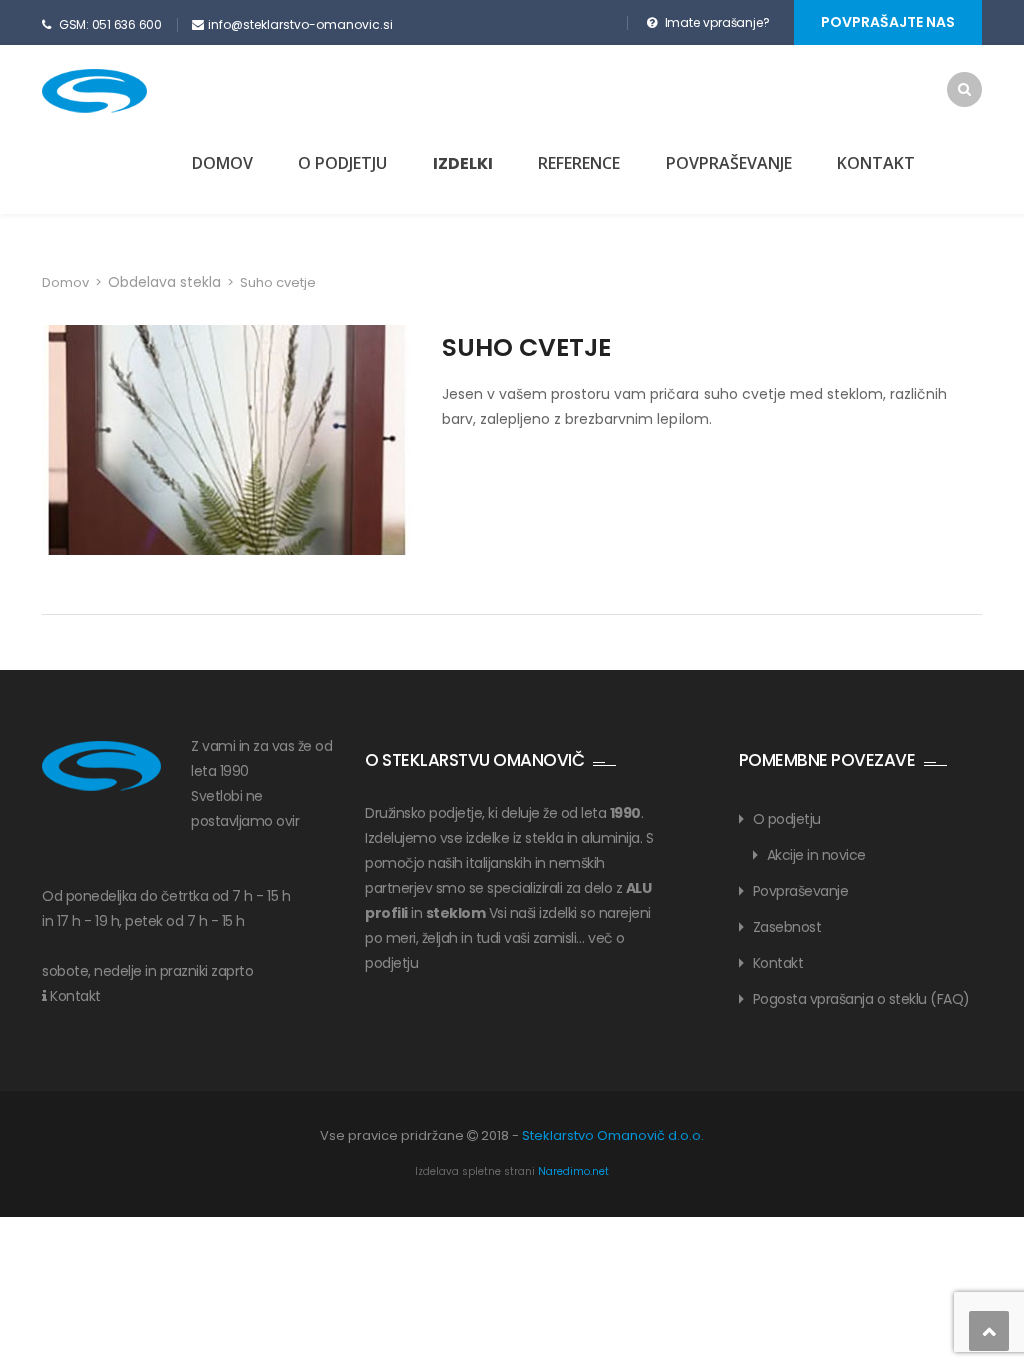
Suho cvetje (526, 347)
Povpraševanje (729, 163)
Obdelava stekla (164, 282)
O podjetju (342, 163)
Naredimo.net (573, 1171)
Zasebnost (787, 927)
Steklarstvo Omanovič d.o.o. (613, 1135)
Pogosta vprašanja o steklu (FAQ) (861, 999)
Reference (579, 163)
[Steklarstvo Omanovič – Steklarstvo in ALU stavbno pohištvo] (129, 91)
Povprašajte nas (888, 22)
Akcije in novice (816, 855)
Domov (222, 163)
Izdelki (463, 163)
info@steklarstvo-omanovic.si (300, 24)
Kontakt (876, 163)
